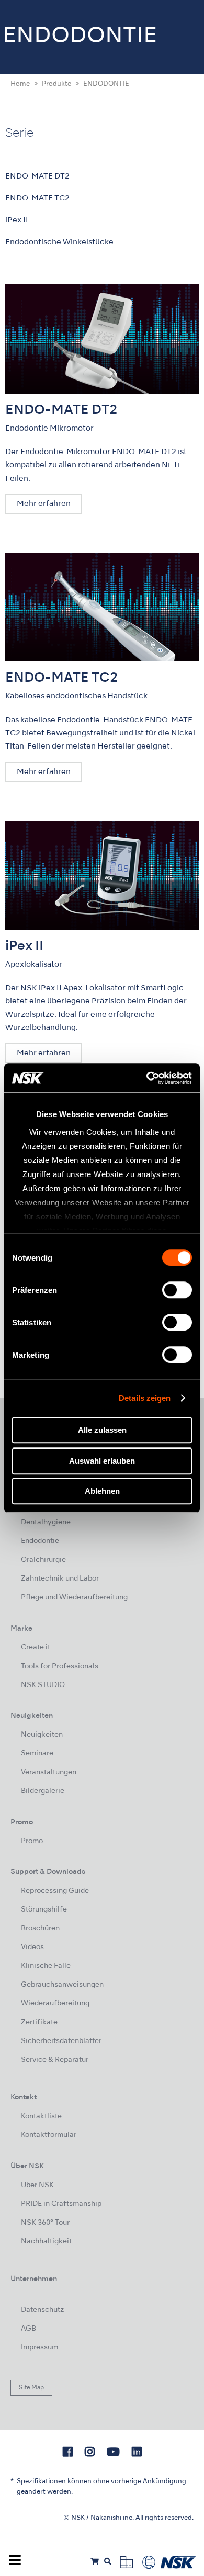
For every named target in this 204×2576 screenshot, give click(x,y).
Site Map (31, 2388)
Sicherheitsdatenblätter (61, 2041)
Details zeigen (145, 1398)
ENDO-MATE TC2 (37, 198)
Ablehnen (102, 1491)
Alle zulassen (102, 1430)
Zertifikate (39, 2022)
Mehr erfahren (44, 504)
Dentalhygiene (46, 1522)
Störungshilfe (44, 1910)
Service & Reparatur (55, 2060)
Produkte (56, 84)
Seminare (37, 1754)
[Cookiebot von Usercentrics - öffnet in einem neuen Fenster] (147, 1078)
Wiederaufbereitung (55, 2004)
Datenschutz (42, 2310)
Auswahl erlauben (102, 1461)
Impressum (39, 2348)
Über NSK (37, 2185)
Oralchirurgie (43, 1560)
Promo (32, 1841)
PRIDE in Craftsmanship (61, 2204)
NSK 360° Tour (45, 2223)
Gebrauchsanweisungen (62, 1985)
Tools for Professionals (60, 1666)
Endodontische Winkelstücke (59, 242)
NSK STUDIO (43, 1685)
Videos (32, 1947)
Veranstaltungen (49, 1772)
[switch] (177, 1290)
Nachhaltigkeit (46, 2242)
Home (20, 84)
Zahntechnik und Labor (60, 1579)
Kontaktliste (41, 2116)
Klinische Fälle (46, 1966)
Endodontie (40, 1541)
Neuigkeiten (42, 1735)
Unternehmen (34, 2279)
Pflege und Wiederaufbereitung (74, 1598)
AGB (29, 2329)
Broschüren (40, 1928)
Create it (36, 1648)
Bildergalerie (43, 1791)
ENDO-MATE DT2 (37, 176)
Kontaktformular (49, 2135)
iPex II (17, 220)
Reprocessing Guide (55, 1891)
